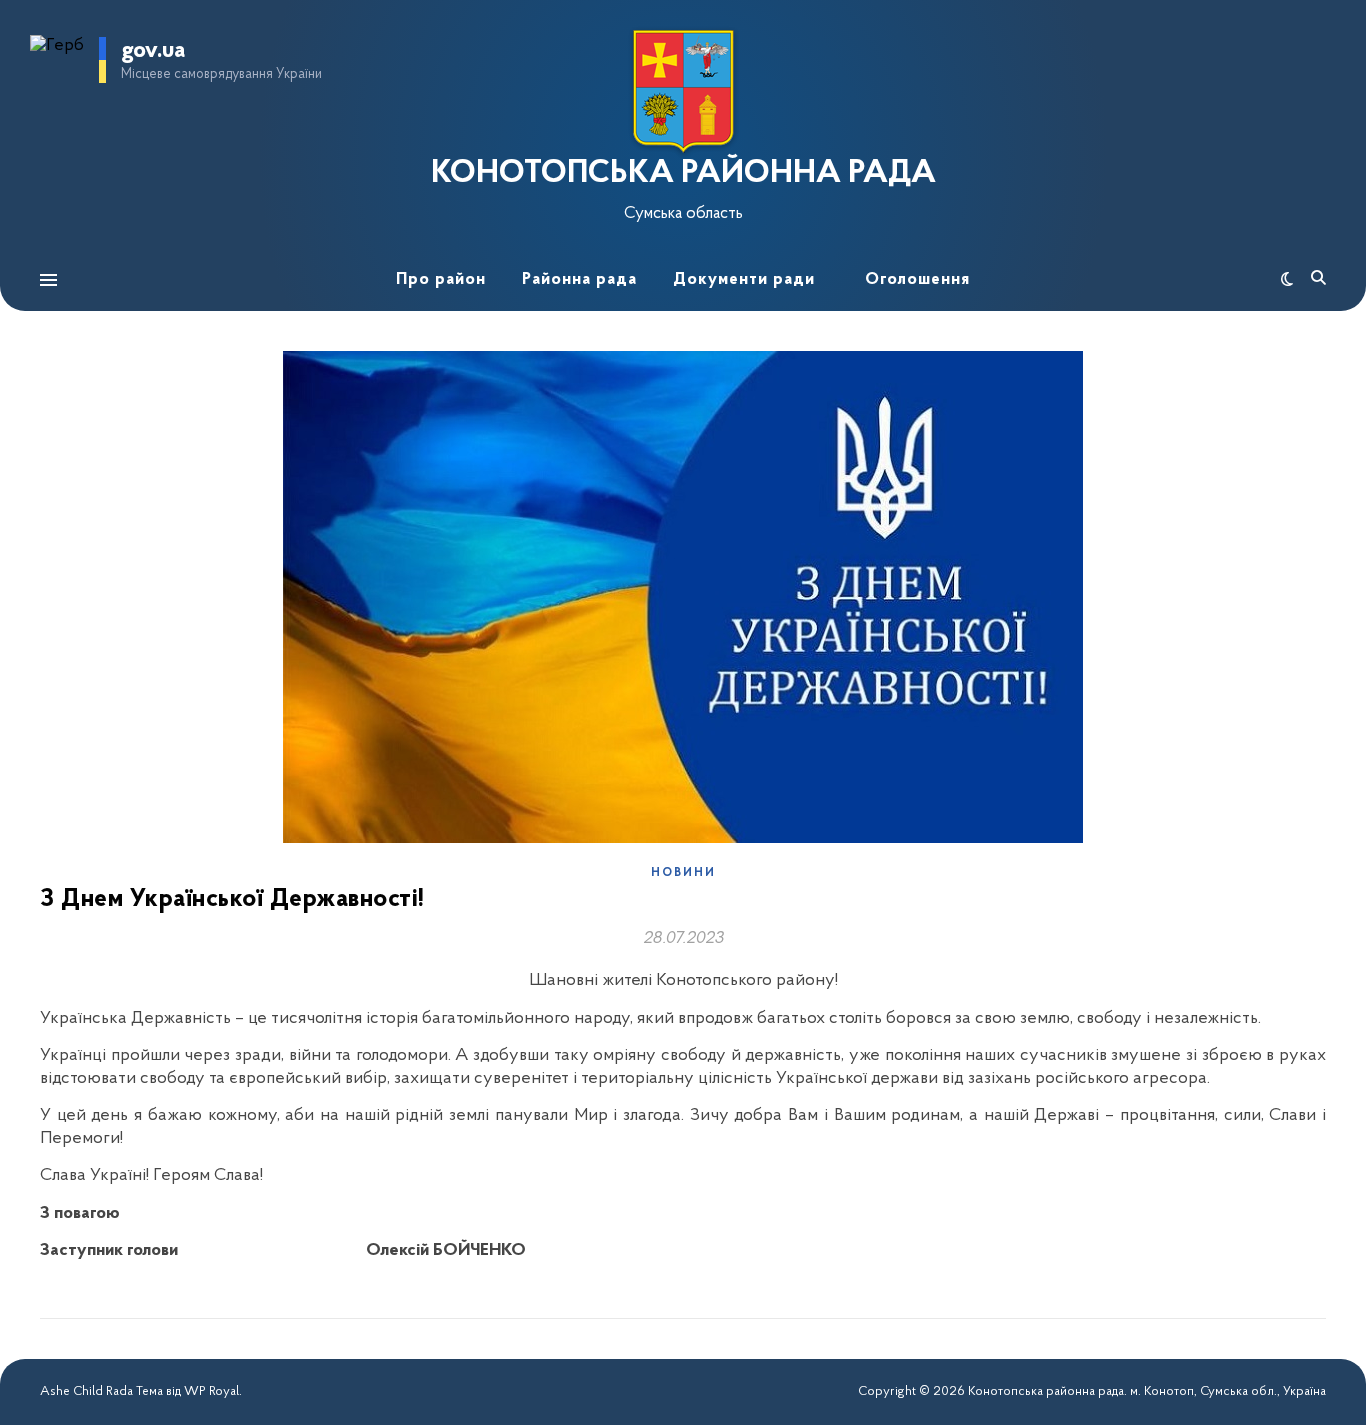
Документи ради (744, 279)
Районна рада (579, 279)
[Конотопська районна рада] (683, 91)
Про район (441, 279)
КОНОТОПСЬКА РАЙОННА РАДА (683, 174)
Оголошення (917, 279)
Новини (683, 873)
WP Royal (211, 1391)
